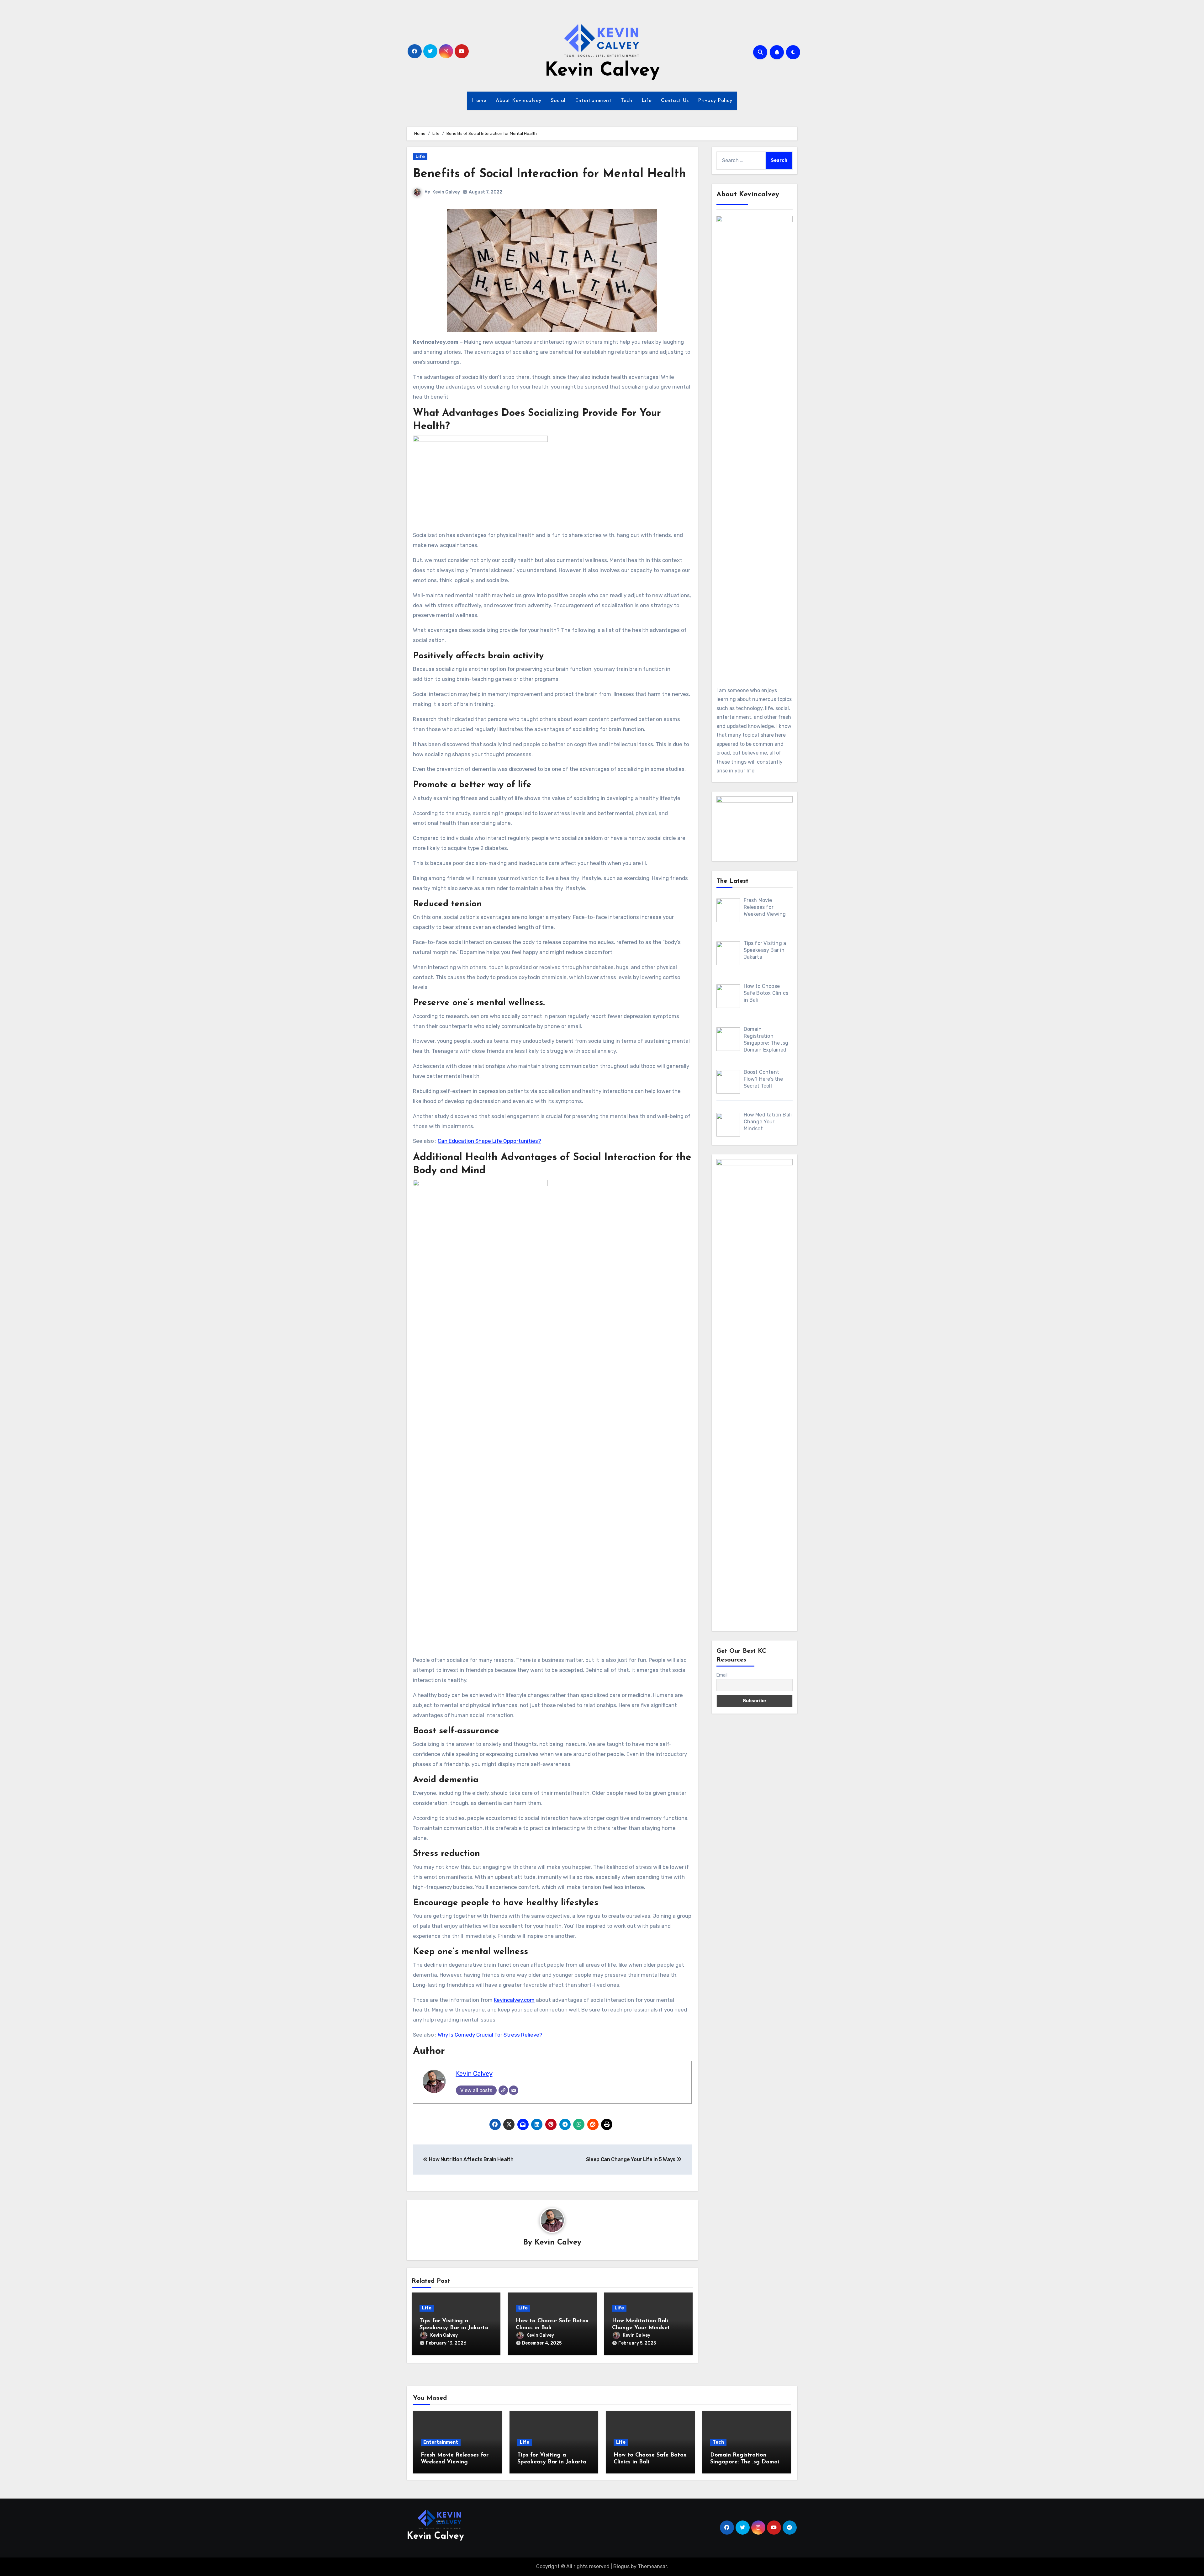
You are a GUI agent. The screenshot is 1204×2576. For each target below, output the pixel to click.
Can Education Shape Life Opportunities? (489, 1141)
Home (479, 101)
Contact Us (675, 101)
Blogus (621, 2566)
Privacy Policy (715, 101)
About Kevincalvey (519, 101)
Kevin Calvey (602, 71)
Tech (626, 101)
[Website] (503, 2090)
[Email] (514, 2090)
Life (647, 101)
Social (558, 101)
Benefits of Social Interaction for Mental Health (549, 174)
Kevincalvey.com (514, 2000)
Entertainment (593, 101)
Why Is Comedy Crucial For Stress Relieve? (490, 2035)
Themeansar (652, 2566)
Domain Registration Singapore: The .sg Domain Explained (746, 2462)
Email (722, 1675)
